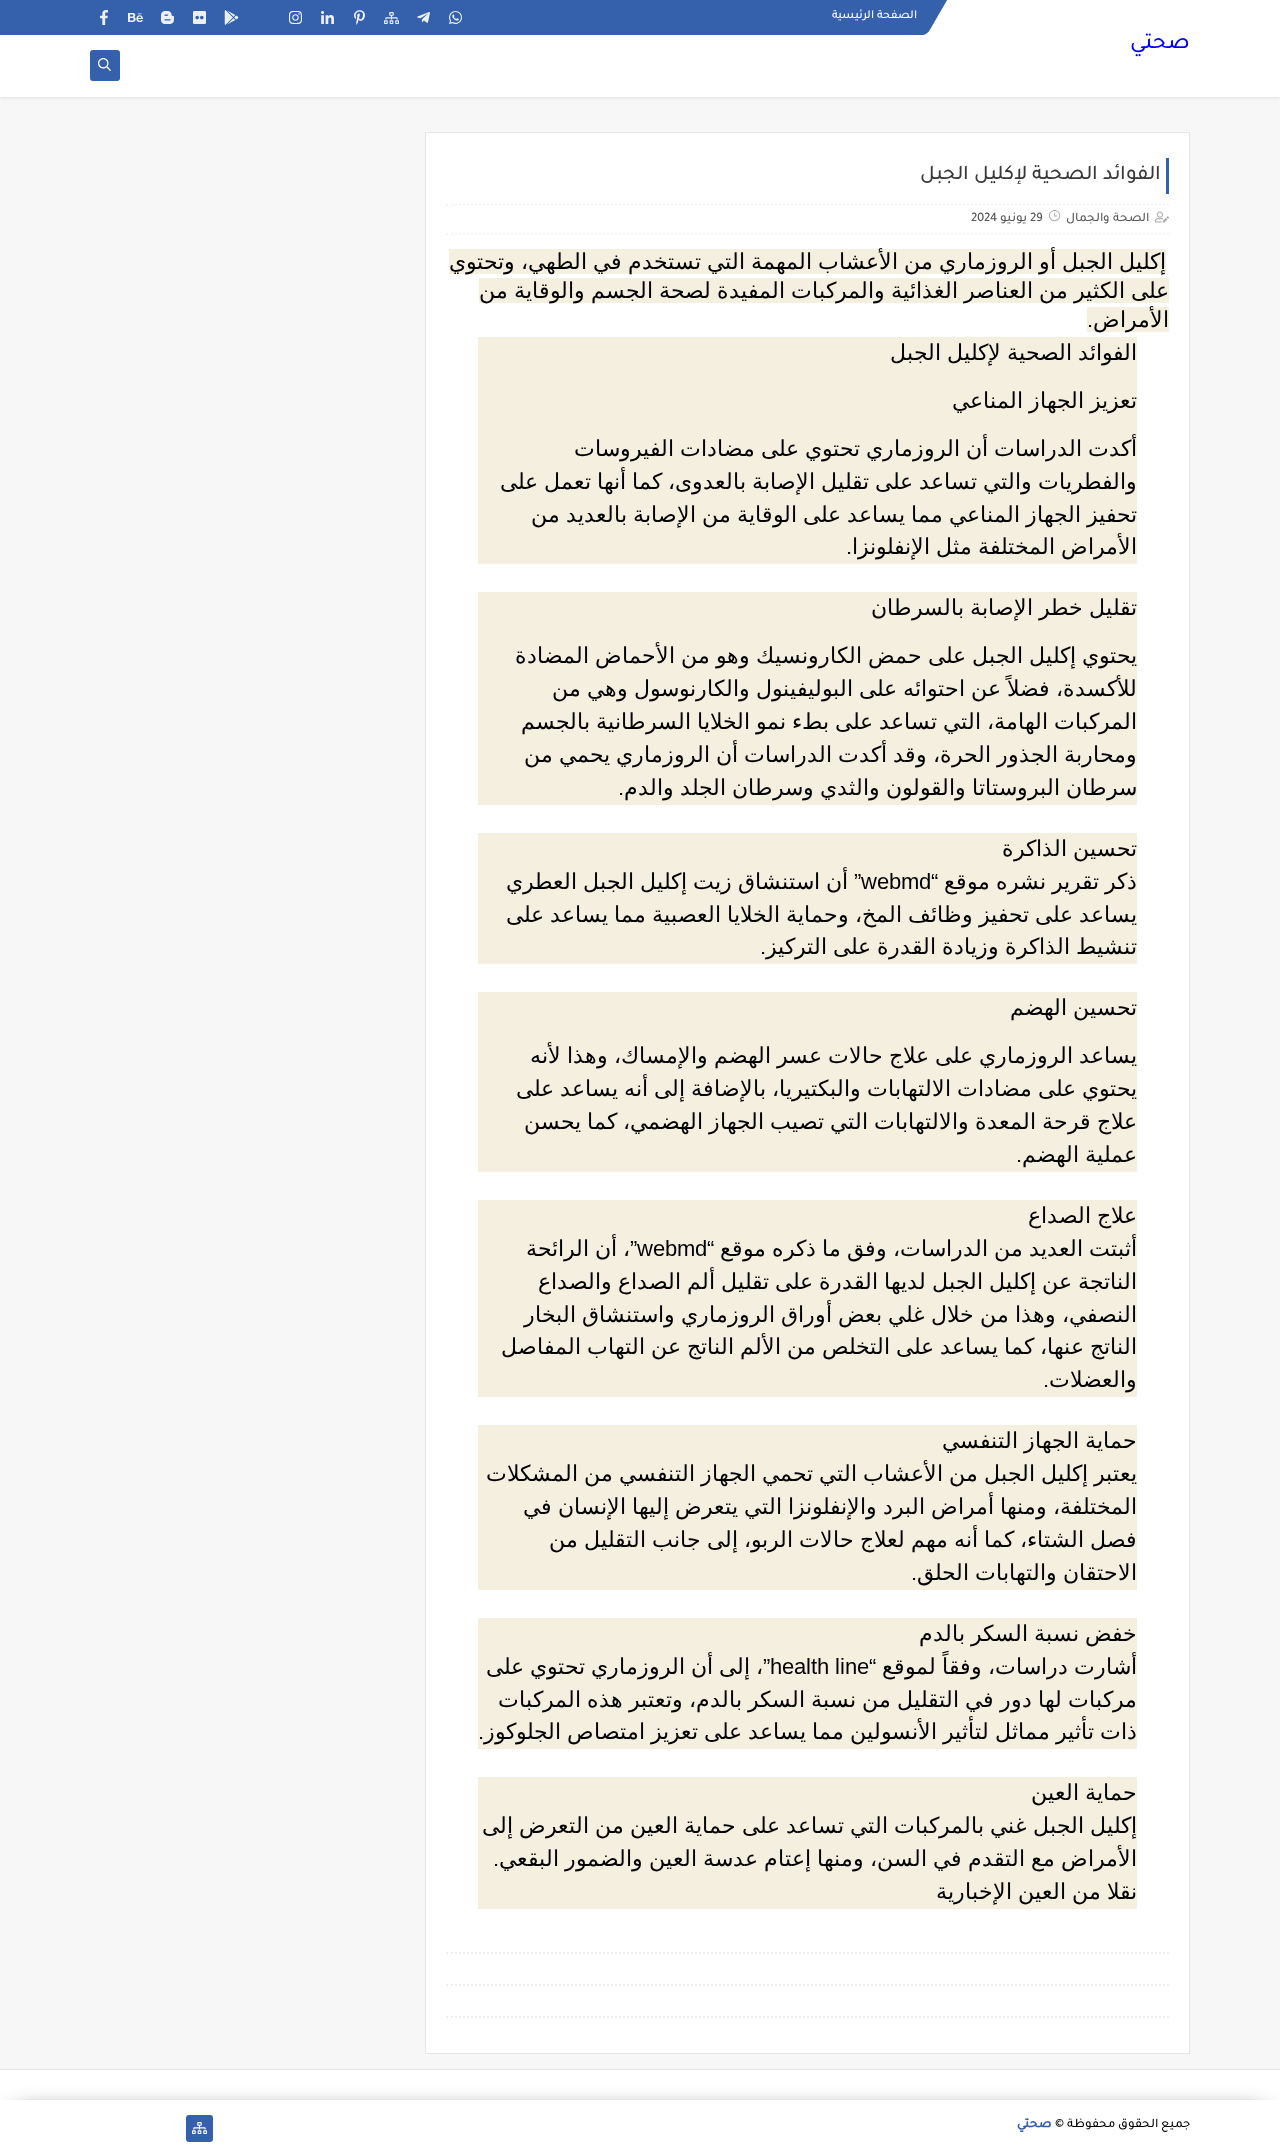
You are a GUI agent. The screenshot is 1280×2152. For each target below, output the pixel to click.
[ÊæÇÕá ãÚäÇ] (135, 2128)
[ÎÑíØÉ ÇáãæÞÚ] (103, 2128)
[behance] (135, 17)
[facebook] (103, 17)
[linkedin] (327, 17)
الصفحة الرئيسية (874, 16)
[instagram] (295, 17)
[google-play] (231, 17)
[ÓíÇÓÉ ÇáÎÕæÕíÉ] (167, 2128)
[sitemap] (391, 17)
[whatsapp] (455, 17)
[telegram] (423, 17)
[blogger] (167, 17)
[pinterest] (359, 17)
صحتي (1160, 45)
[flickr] (199, 17)
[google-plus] (263, 17)
